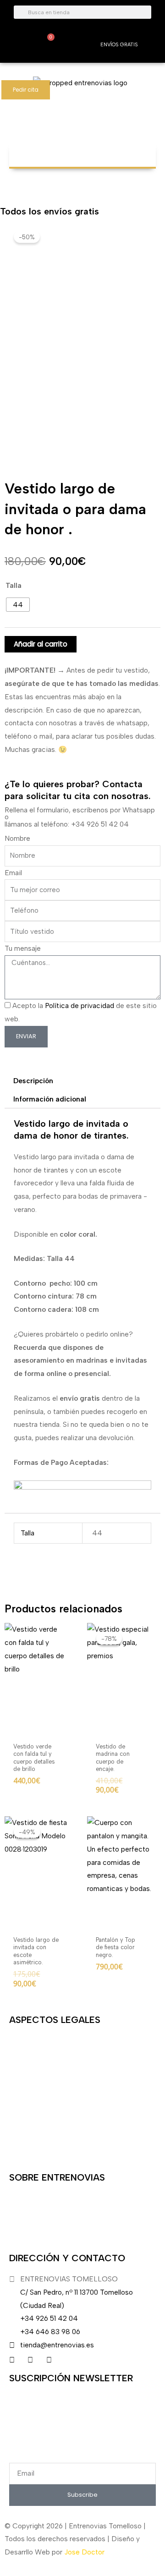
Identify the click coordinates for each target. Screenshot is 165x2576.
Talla (14, 585)
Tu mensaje (23, 948)
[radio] (18, 605)
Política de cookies (40, 2118)
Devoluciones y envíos (45, 2066)
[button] (82, 151)
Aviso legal (26, 2041)
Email (13, 873)
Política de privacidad (80, 1006)
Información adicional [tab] (50, 1099)
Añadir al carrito (41, 644)
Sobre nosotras (33, 2198)
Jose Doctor (84, 2552)
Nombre (17, 838)
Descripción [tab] (33, 1081)
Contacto (25, 2143)
